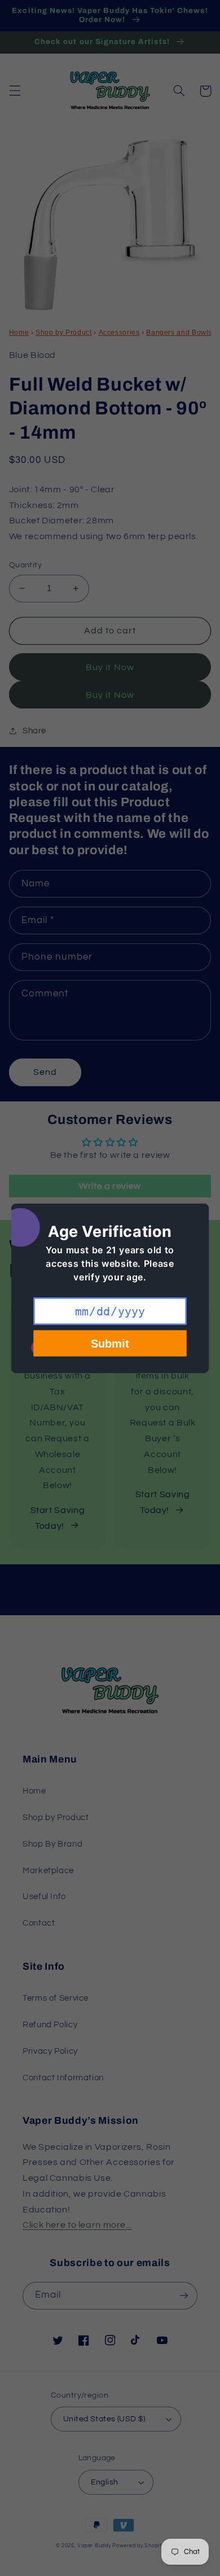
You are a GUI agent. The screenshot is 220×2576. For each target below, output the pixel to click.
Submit (110, 1343)
